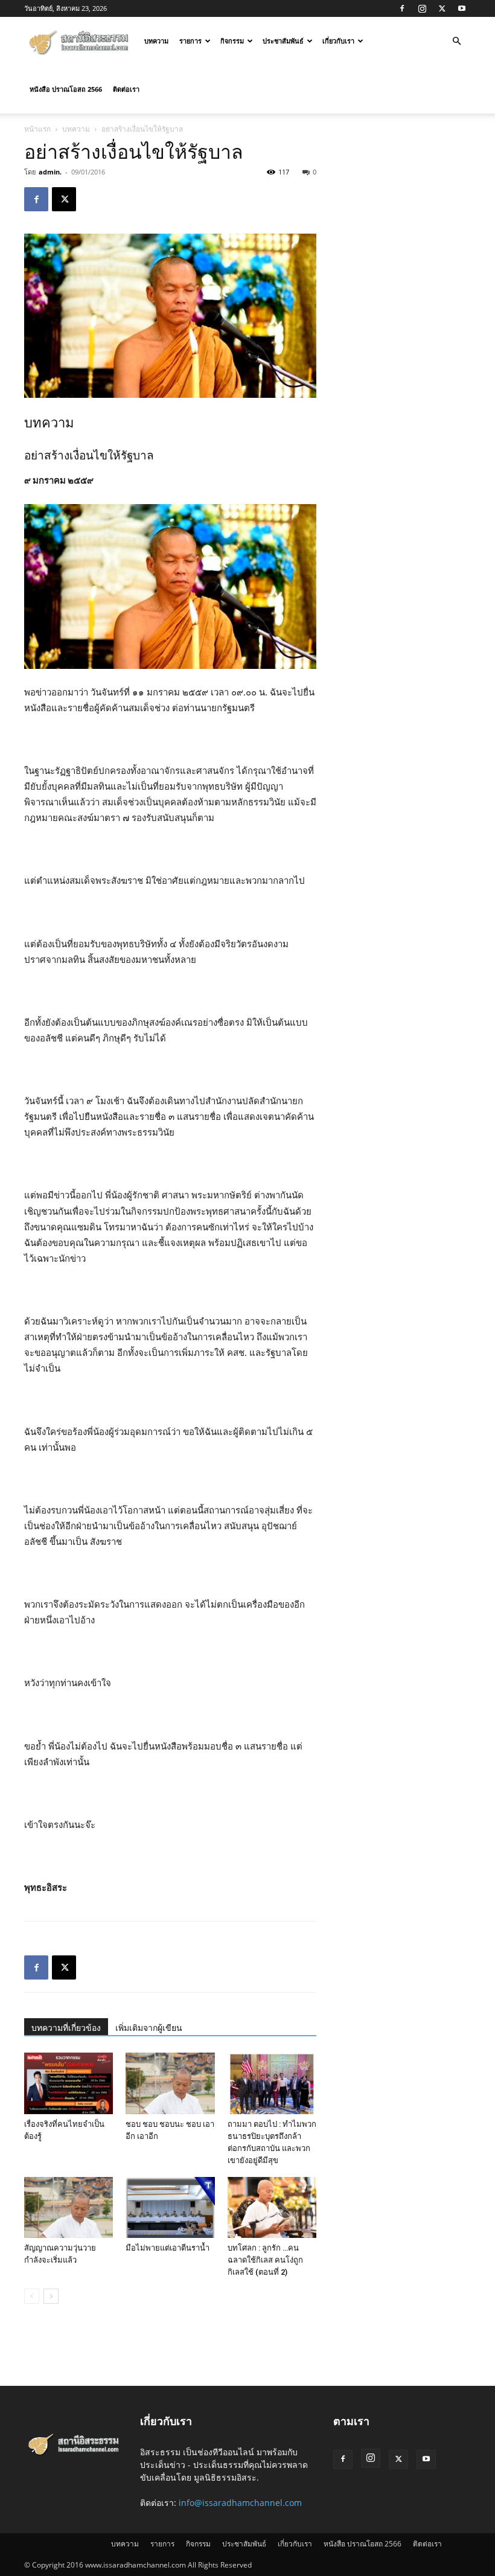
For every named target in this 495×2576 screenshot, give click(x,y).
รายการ (190, 41)
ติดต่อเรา (126, 89)
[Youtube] (462, 8)
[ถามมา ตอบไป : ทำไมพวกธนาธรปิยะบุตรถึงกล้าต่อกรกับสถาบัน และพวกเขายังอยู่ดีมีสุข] (272, 2083)
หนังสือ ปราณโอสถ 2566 (66, 89)
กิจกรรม (232, 41)
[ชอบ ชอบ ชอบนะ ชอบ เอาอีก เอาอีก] (170, 2083)
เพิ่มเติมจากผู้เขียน (149, 2028)
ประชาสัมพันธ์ (283, 41)
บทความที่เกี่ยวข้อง (66, 2028)
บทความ (156, 41)
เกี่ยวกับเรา (338, 41)
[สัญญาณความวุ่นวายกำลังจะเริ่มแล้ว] (69, 2207)
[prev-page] (32, 2296)
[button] (456, 41)
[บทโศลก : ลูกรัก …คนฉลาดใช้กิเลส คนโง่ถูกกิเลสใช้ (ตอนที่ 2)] (272, 2207)
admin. (50, 172)
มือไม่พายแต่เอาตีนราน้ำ (168, 2248)
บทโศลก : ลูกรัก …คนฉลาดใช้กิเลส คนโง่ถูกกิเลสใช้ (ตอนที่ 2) (265, 2260)
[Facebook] (402, 8)
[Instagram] (422, 8)
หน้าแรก (37, 129)
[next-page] (51, 2296)
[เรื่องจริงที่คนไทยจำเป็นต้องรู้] (69, 2083)
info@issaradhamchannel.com (240, 2503)
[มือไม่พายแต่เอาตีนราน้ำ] (170, 2207)
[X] (442, 8)
